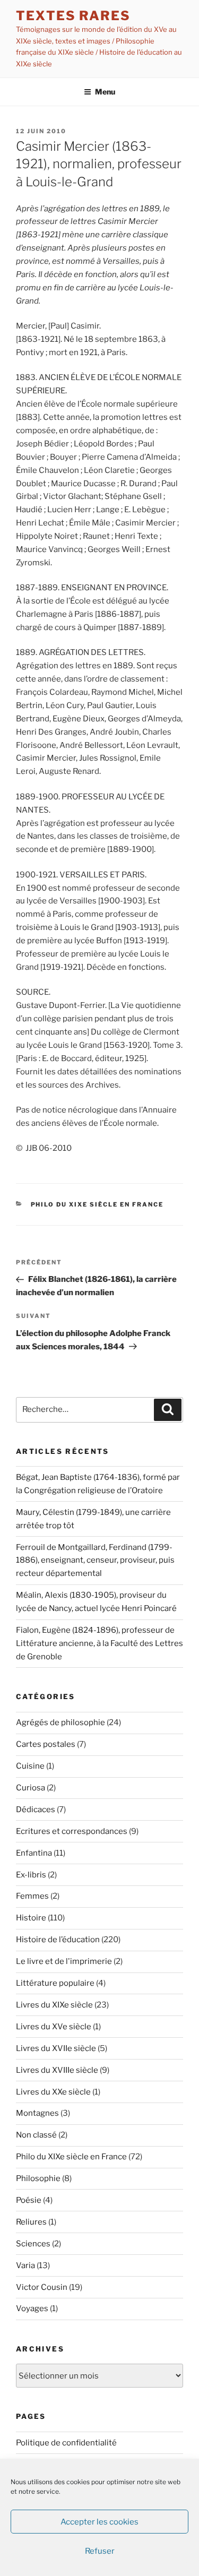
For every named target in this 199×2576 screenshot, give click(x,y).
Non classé (36, 2135)
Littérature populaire (55, 1983)
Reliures (31, 2222)
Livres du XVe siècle (54, 2027)
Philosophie (38, 2178)
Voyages (32, 2308)
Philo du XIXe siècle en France (97, 1204)
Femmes (32, 1896)
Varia (25, 2265)
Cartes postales (46, 1744)
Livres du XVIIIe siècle (57, 2070)
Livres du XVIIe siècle (56, 2048)
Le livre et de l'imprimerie (64, 1961)
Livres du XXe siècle (53, 2092)
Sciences (33, 2244)
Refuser (100, 2551)
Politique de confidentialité (66, 2443)
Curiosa (31, 1788)
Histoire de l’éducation (58, 1940)
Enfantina (34, 1853)
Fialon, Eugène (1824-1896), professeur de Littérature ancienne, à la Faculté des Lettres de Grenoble (99, 1643)
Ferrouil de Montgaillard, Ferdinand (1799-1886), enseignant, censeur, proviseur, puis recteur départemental (95, 1561)
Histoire (31, 1918)
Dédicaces (36, 1810)
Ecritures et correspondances (72, 1831)
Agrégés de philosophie (60, 1722)
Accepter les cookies (99, 2522)
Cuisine (30, 1766)
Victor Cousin (42, 2287)
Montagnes (37, 2113)
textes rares (73, 16)
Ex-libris (31, 1875)
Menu (105, 92)
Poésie (29, 2200)
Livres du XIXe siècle (54, 2005)
